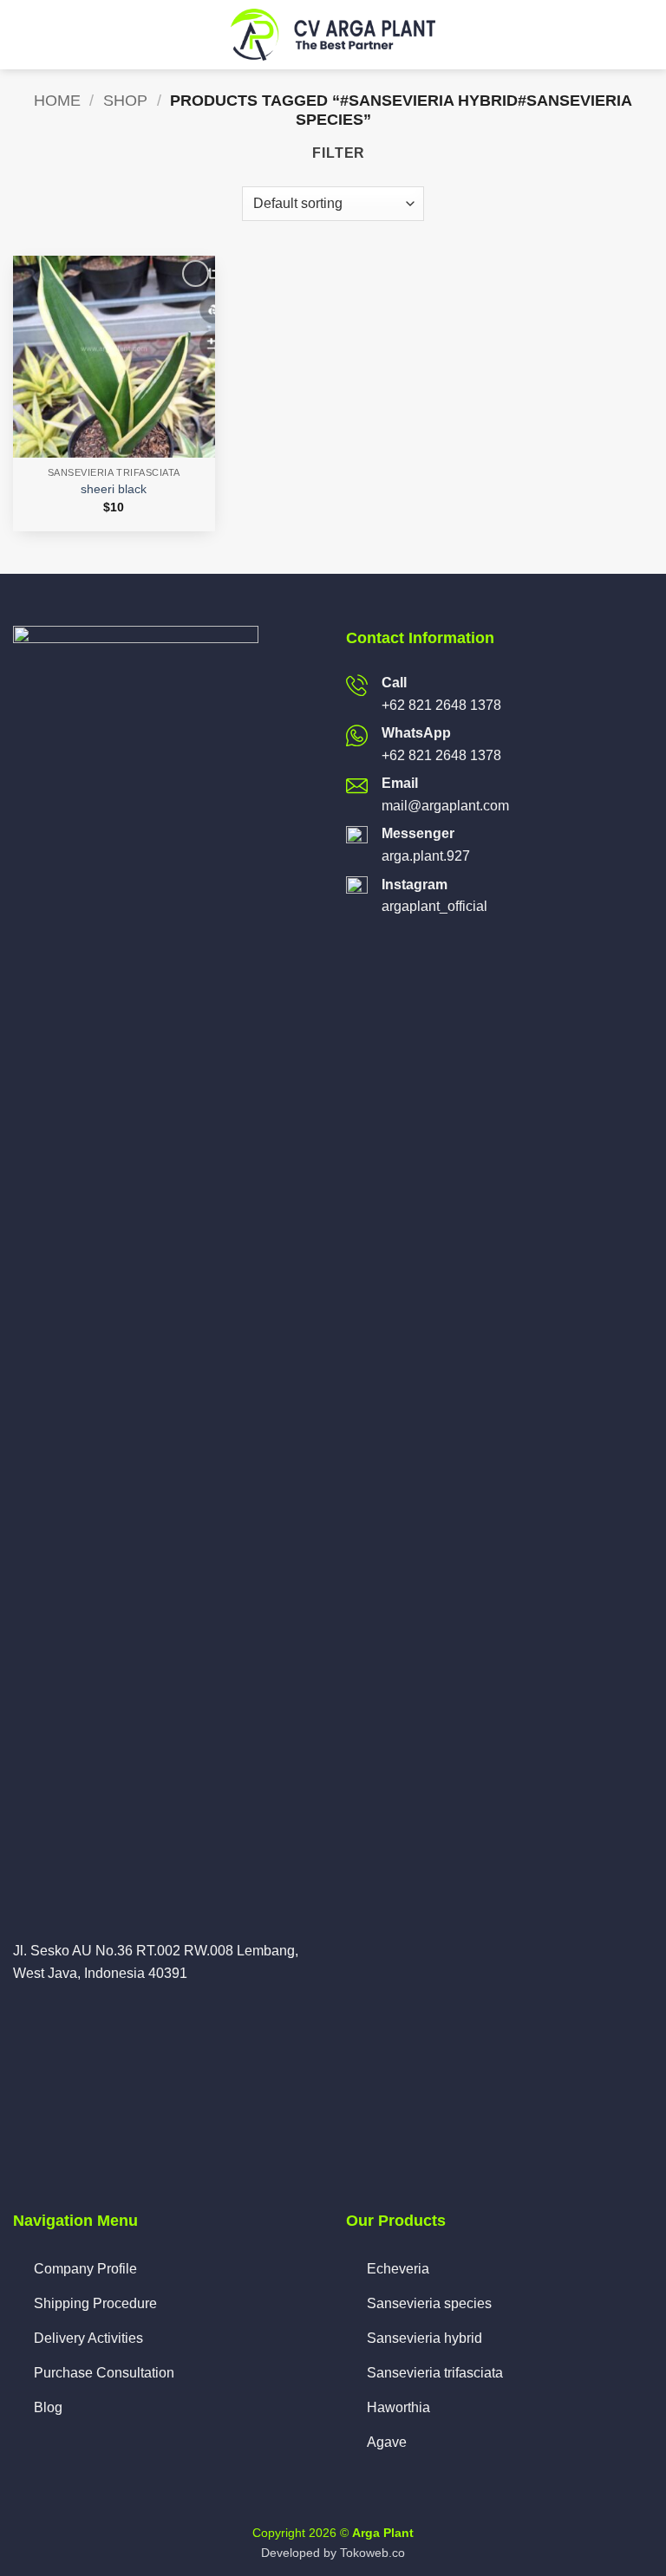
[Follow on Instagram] (45, 2014)
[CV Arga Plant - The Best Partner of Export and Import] (333, 35)
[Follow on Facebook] (23, 2014)
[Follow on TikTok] (66, 2014)
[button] (24, 35)
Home (57, 100)
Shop (125, 100)
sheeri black (114, 489)
